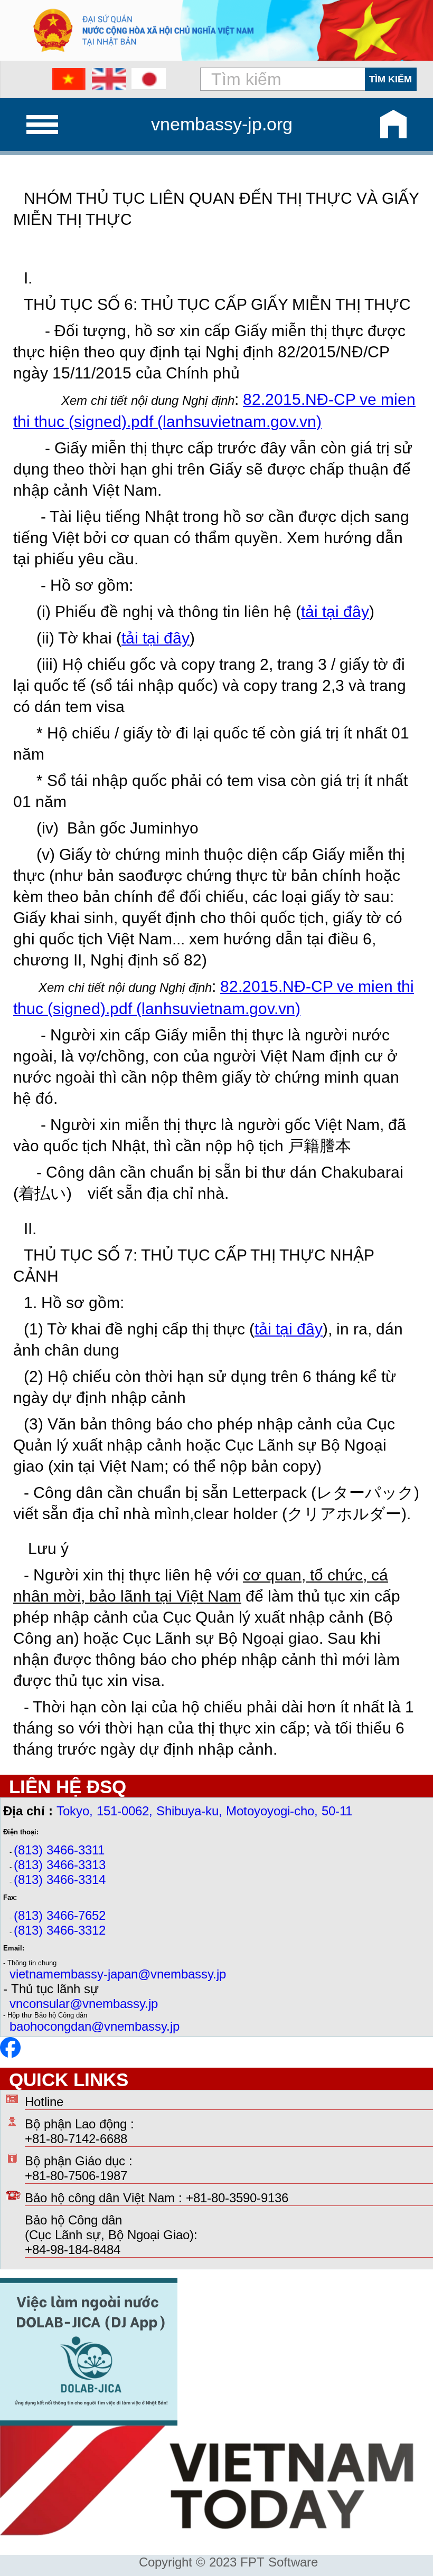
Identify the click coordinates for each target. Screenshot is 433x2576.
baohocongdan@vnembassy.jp (95, 2026)
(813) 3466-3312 (60, 1930)
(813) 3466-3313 (60, 1865)
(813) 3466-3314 (60, 1879)
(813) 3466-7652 (60, 1915)
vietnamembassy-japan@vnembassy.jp (118, 1974)
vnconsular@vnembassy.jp (84, 2004)
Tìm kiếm (390, 79)
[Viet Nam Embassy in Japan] (10, 2054)
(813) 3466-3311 (59, 1850)
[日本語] (149, 79)
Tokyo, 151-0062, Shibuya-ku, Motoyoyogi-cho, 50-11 (204, 1811)
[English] (109, 79)
